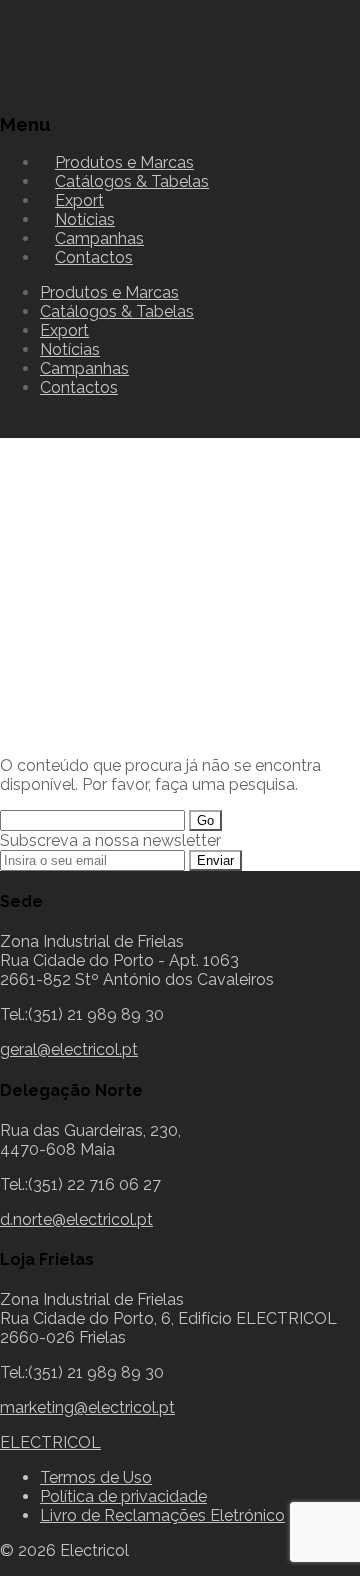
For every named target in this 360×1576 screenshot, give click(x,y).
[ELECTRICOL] (104, 84)
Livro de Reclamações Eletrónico (162, 1515)
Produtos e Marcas (109, 292)
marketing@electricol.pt (87, 1407)
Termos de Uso (96, 1477)
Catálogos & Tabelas (132, 181)
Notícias (70, 349)
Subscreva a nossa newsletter (110, 840)
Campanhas (84, 368)
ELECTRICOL (50, 1442)
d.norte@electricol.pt (76, 1219)
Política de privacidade (123, 1496)
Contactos (94, 257)
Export (64, 330)
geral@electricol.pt (69, 1049)
